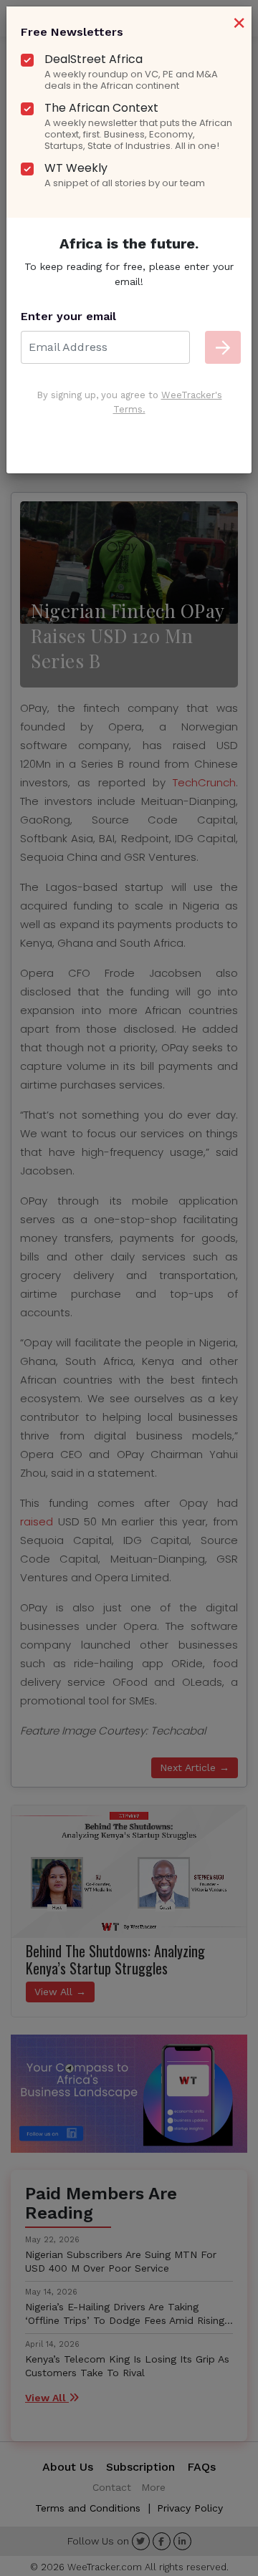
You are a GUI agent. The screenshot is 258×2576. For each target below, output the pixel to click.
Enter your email (68, 316)
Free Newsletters (72, 32)
